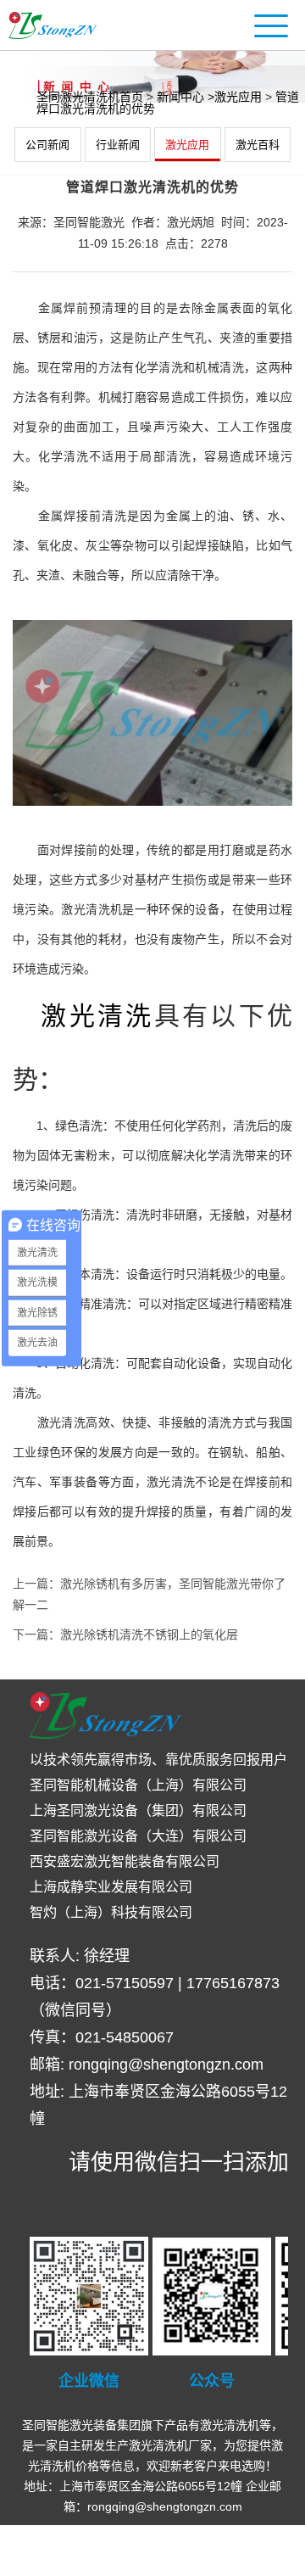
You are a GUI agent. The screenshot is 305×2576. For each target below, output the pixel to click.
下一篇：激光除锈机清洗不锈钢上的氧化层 (125, 1634)
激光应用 (187, 145)
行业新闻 (118, 145)
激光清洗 (97, 1016)
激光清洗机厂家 (170, 2445)
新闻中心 (180, 97)
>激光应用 (235, 97)
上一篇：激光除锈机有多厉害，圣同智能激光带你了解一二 (149, 1594)
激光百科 (258, 145)
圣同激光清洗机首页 (90, 97)
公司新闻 (47, 145)
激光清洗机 (230, 2425)
